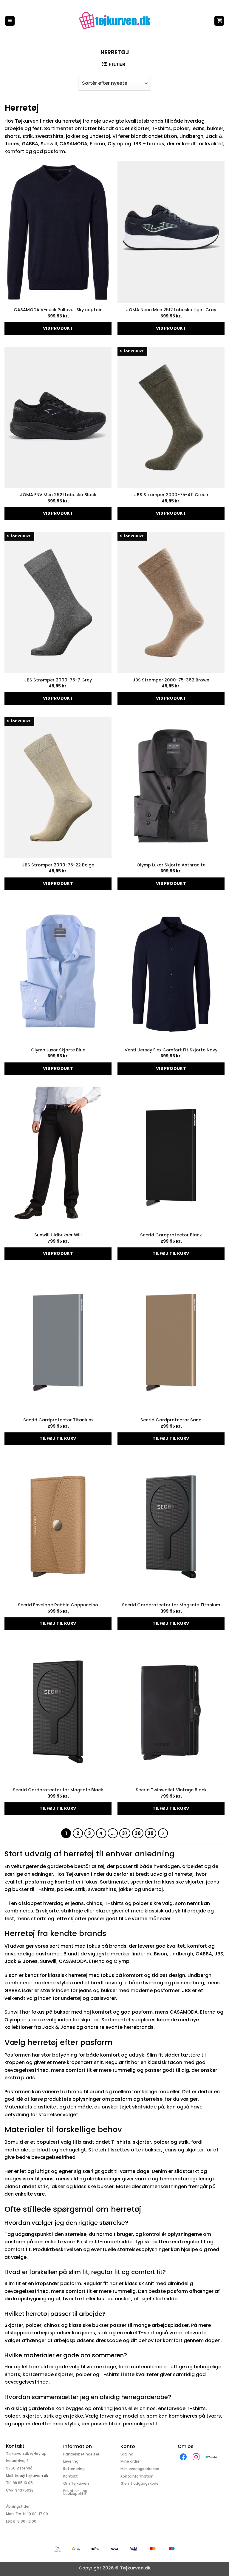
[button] (10, 21)
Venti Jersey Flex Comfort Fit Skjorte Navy (171, 1050)
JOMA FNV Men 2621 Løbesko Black (58, 495)
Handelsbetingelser (81, 2454)
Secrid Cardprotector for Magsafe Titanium (171, 1605)
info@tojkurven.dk (31, 2476)
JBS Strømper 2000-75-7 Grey (58, 680)
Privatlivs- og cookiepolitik (75, 2492)
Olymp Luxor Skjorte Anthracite (171, 865)
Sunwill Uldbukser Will (58, 1235)
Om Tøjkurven (76, 2483)
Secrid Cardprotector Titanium (58, 1420)
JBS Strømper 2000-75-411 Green (171, 495)
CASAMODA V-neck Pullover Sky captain (58, 310)
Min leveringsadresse (140, 2469)
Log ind (127, 2454)
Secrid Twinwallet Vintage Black (171, 1790)
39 (151, 1833)
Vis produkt (58, 328)
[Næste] (163, 1833)
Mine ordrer (131, 2461)
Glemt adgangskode (140, 2483)
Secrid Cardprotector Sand (171, 1420)
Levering (71, 2461)
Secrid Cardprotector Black (171, 1235)
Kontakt (71, 2476)
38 (138, 1833)
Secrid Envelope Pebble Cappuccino (58, 1605)
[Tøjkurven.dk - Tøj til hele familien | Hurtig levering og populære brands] (114, 21)
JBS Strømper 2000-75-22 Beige (58, 865)
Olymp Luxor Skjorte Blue (58, 1050)
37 (125, 1833)
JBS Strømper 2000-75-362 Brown (171, 680)
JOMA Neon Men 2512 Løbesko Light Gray (171, 310)
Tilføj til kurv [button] (171, 1253)
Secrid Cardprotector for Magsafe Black (58, 1790)
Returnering (74, 2469)
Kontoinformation (137, 2476)
